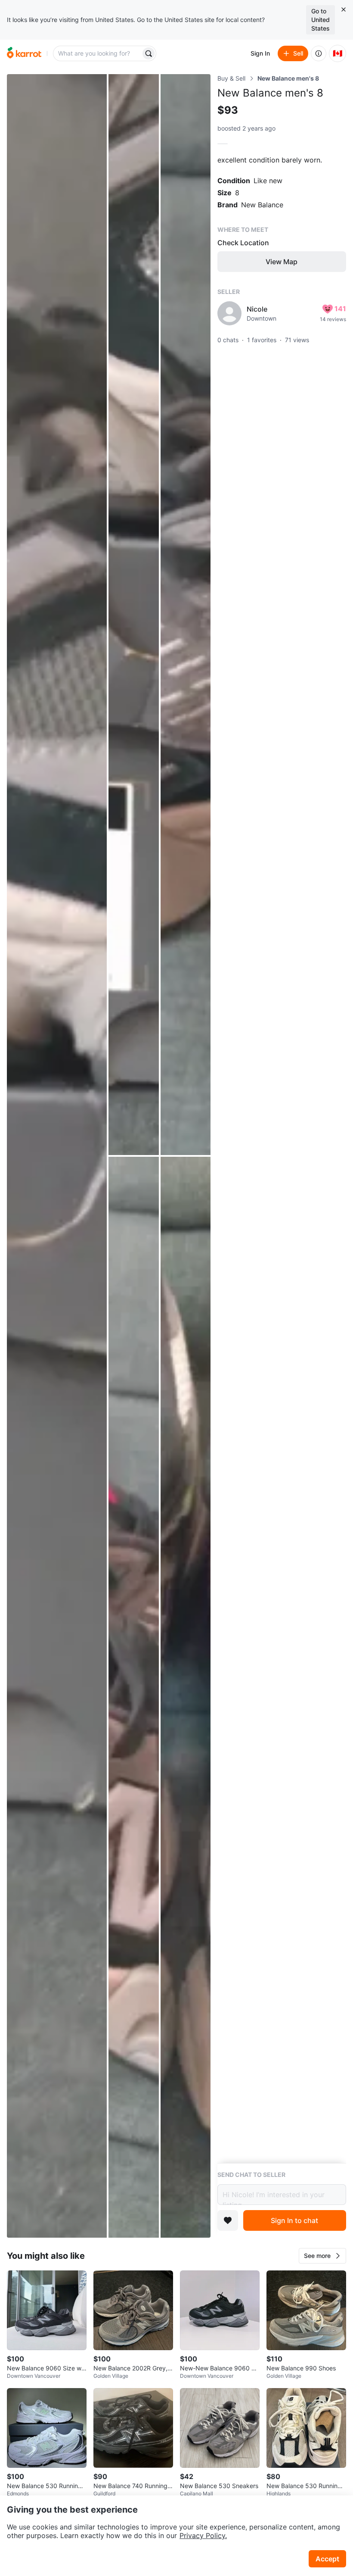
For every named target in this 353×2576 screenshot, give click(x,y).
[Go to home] (24, 53)
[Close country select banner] (344, 9)
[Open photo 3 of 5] (186, 615)
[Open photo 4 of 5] (133, 1697)
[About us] (319, 53)
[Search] (149, 53)
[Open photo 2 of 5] (133, 615)
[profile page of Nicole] (229, 313)
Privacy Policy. (203, 2535)
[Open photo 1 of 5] (57, 1156)
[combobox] (98, 53)
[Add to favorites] (228, 2220)
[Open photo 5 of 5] (186, 1697)
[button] (322, 2256)
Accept (327, 2559)
